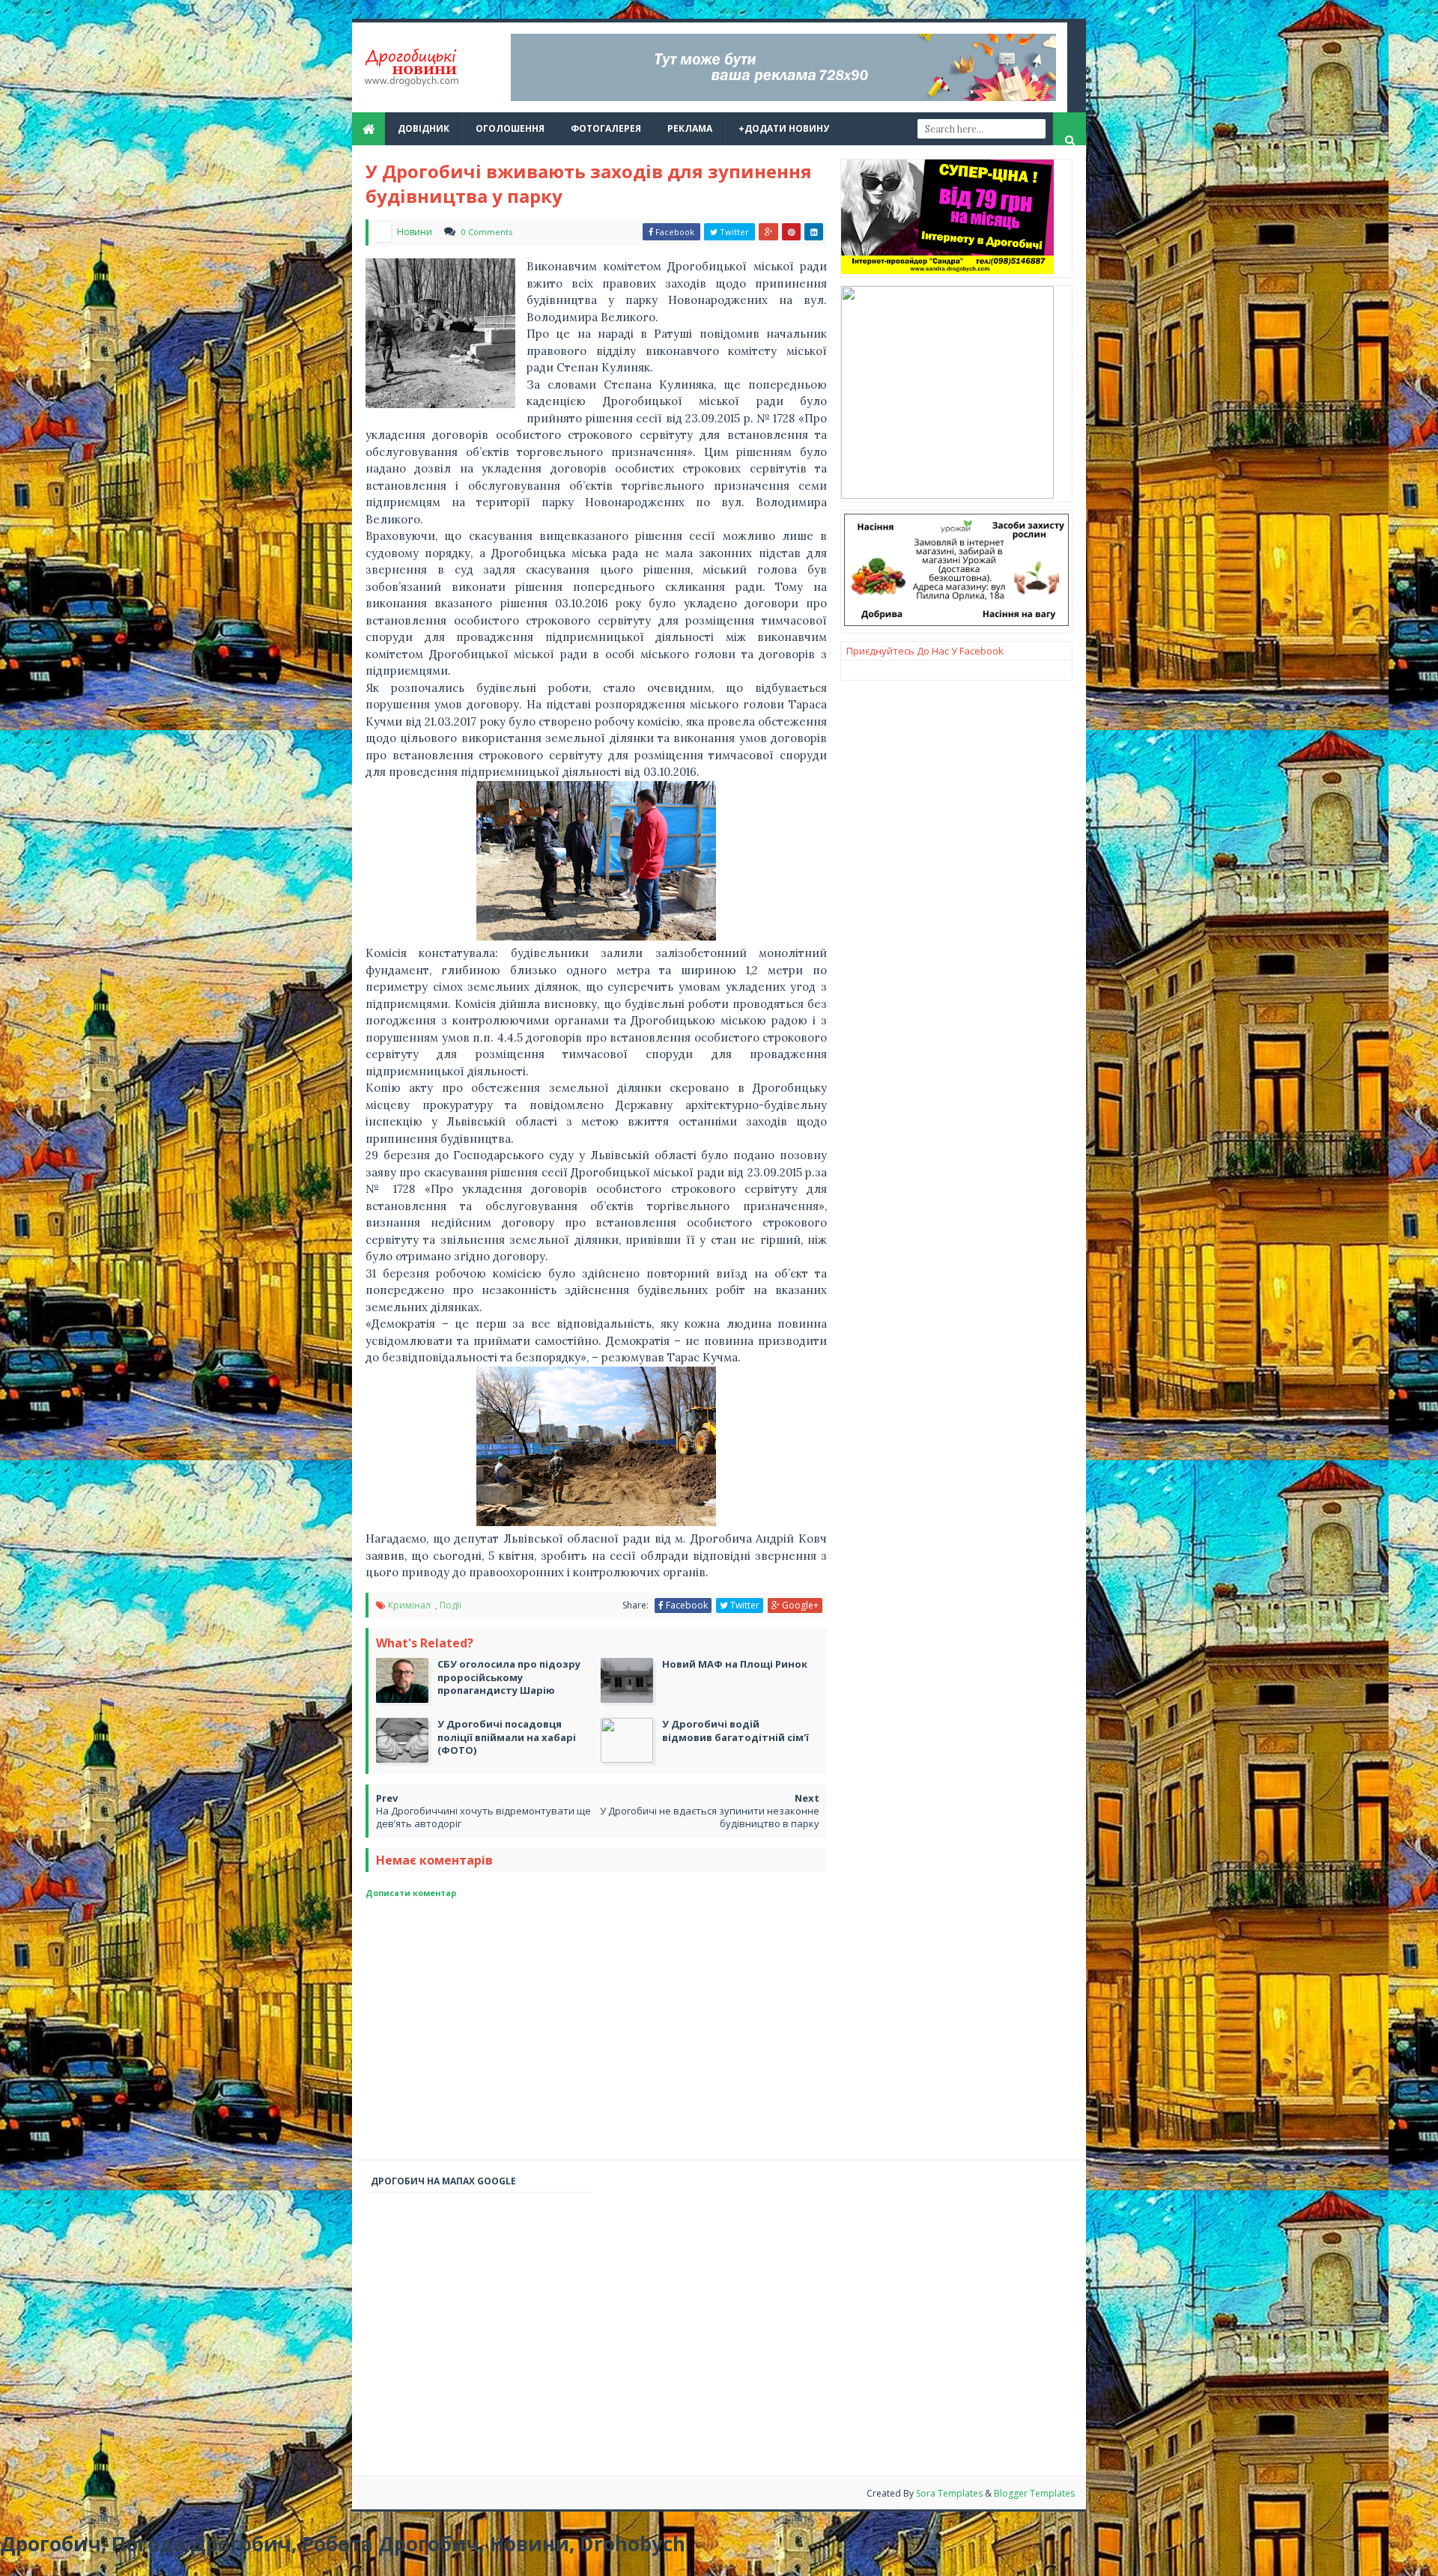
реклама (690, 128)
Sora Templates (949, 2493)
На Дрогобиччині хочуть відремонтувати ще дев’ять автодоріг (483, 1817)
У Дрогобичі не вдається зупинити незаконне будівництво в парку (710, 1817)
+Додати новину (784, 128)
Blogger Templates (1034, 2493)
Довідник (424, 128)
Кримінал (410, 1605)
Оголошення (510, 128)
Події (450, 1605)
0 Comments (487, 232)
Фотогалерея (606, 128)
